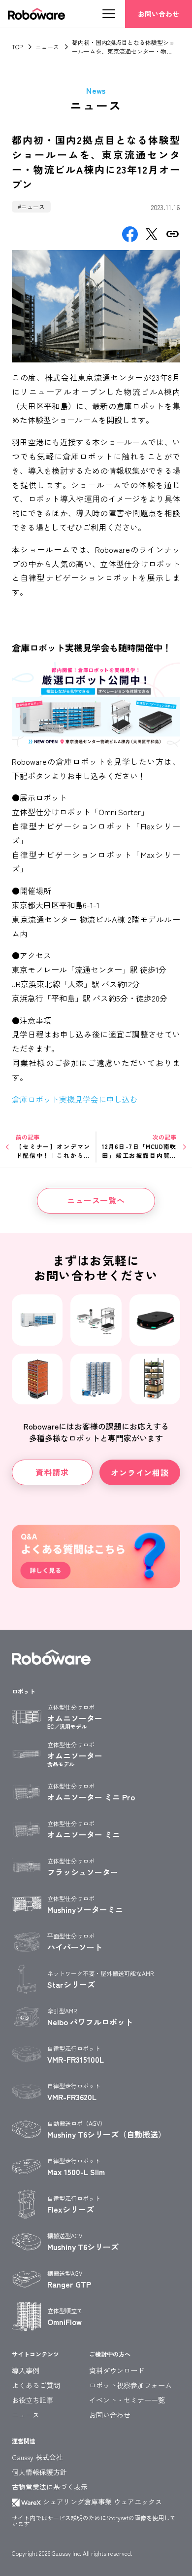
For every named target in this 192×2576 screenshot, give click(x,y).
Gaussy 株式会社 (37, 2457)
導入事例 (26, 2370)
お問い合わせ (159, 14)
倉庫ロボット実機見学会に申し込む (75, 1099)
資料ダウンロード (117, 2370)
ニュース (47, 47)
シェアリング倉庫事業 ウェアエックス (101, 2502)
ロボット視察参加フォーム (130, 2385)
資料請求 (52, 1472)
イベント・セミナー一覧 (127, 2400)
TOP (17, 47)
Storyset (117, 2518)
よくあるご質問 (36, 2385)
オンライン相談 (140, 1472)
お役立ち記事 (32, 2400)
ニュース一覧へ (96, 1200)
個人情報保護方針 (39, 2472)
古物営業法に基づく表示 (50, 2487)
